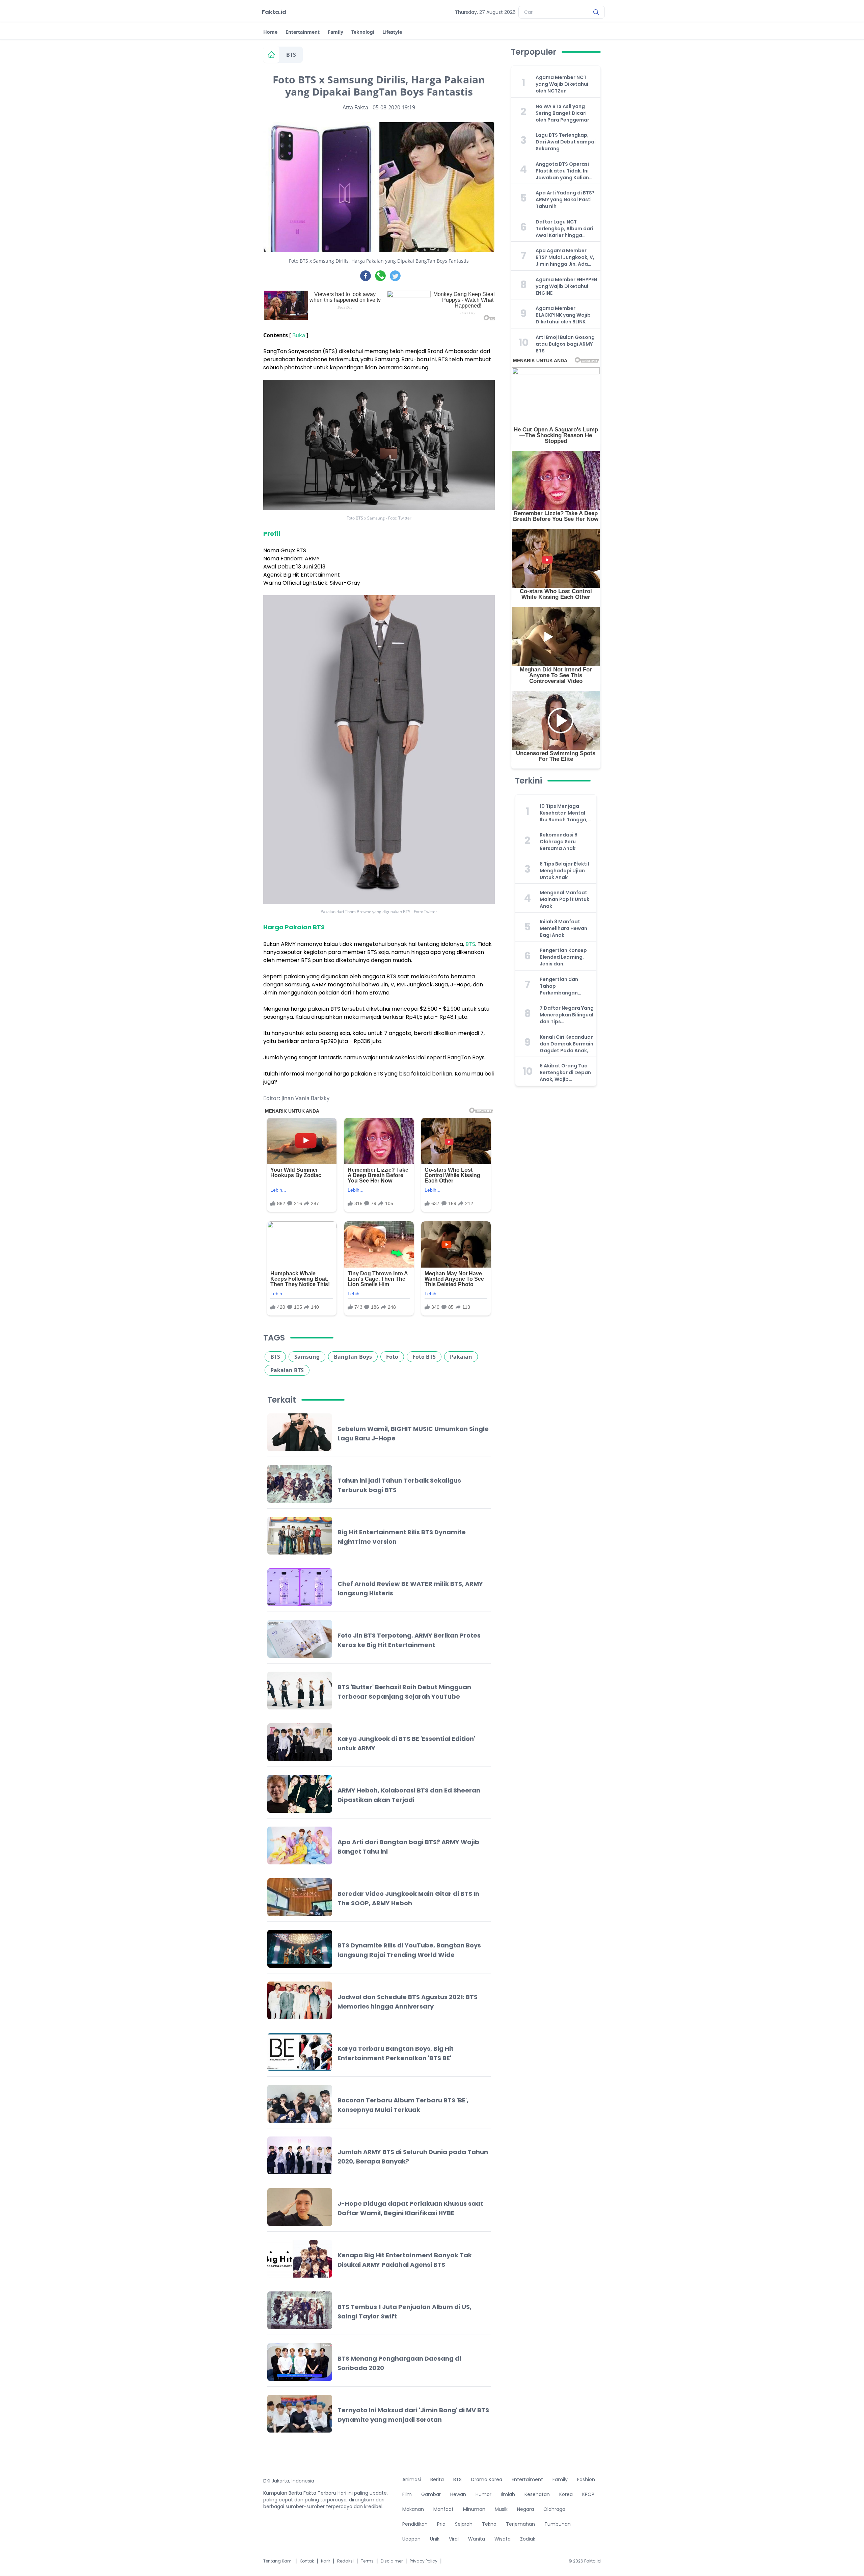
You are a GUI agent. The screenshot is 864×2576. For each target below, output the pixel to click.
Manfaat (443, 2509)
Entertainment (303, 32)
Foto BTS (424, 1357)
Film (407, 2494)
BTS (291, 55)
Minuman (474, 2509)
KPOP (588, 2494)
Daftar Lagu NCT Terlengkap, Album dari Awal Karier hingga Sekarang (564, 229)
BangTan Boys (353, 1357)
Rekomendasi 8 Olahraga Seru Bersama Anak (559, 842)
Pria (441, 2524)
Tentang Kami (278, 2561)
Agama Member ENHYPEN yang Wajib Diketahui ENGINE (566, 286)
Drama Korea (487, 2479)
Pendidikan (415, 2524)
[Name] (596, 12)
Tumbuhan (558, 2524)
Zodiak (528, 2539)
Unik (435, 2539)
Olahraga (554, 2509)
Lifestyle (392, 32)
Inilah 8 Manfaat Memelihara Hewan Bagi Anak (563, 928)
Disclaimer (392, 2561)
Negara (525, 2509)
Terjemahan (520, 2524)
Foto (392, 1357)
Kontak (307, 2561)
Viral (454, 2539)
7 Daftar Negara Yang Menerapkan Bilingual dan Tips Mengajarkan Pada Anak (567, 1015)
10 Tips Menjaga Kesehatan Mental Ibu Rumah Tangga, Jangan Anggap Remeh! (564, 813)
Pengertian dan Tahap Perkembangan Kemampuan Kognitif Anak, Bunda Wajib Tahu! (566, 986)
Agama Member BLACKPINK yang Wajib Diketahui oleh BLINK (563, 315)
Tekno (489, 2524)
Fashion (586, 2479)
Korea (566, 2494)
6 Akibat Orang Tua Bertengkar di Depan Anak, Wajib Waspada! (565, 1072)
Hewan (458, 2494)
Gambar (431, 2494)
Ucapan (411, 2539)
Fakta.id (274, 12)
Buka (299, 335)
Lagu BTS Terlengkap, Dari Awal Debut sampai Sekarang (566, 142)
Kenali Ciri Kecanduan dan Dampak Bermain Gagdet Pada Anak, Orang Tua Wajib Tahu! (567, 1044)
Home (270, 32)
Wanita (477, 2539)
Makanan (413, 2509)
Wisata (503, 2539)
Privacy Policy (424, 2561)
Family (335, 32)
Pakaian (461, 1357)
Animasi (412, 2479)
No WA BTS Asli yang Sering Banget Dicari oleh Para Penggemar (562, 113)
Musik (501, 2509)
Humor (483, 2494)
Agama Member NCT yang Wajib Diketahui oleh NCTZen (562, 84)
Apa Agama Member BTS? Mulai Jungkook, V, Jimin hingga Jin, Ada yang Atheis (565, 257)
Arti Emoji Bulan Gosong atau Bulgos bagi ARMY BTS (565, 344)
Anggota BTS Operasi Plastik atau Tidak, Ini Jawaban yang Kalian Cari (562, 171)
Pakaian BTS (287, 1370)
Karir (326, 2561)
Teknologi (363, 32)
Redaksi (345, 2561)
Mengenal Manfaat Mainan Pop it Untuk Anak (564, 899)
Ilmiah (508, 2494)
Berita (437, 2479)
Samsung (307, 1357)
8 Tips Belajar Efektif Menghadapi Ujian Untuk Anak (565, 871)
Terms (367, 2561)
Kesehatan (537, 2494)
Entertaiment (527, 2479)
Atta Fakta (355, 107)
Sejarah (464, 2524)
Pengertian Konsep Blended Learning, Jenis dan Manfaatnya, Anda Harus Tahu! (563, 957)
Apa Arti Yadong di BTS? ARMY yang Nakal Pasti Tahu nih (565, 200)
